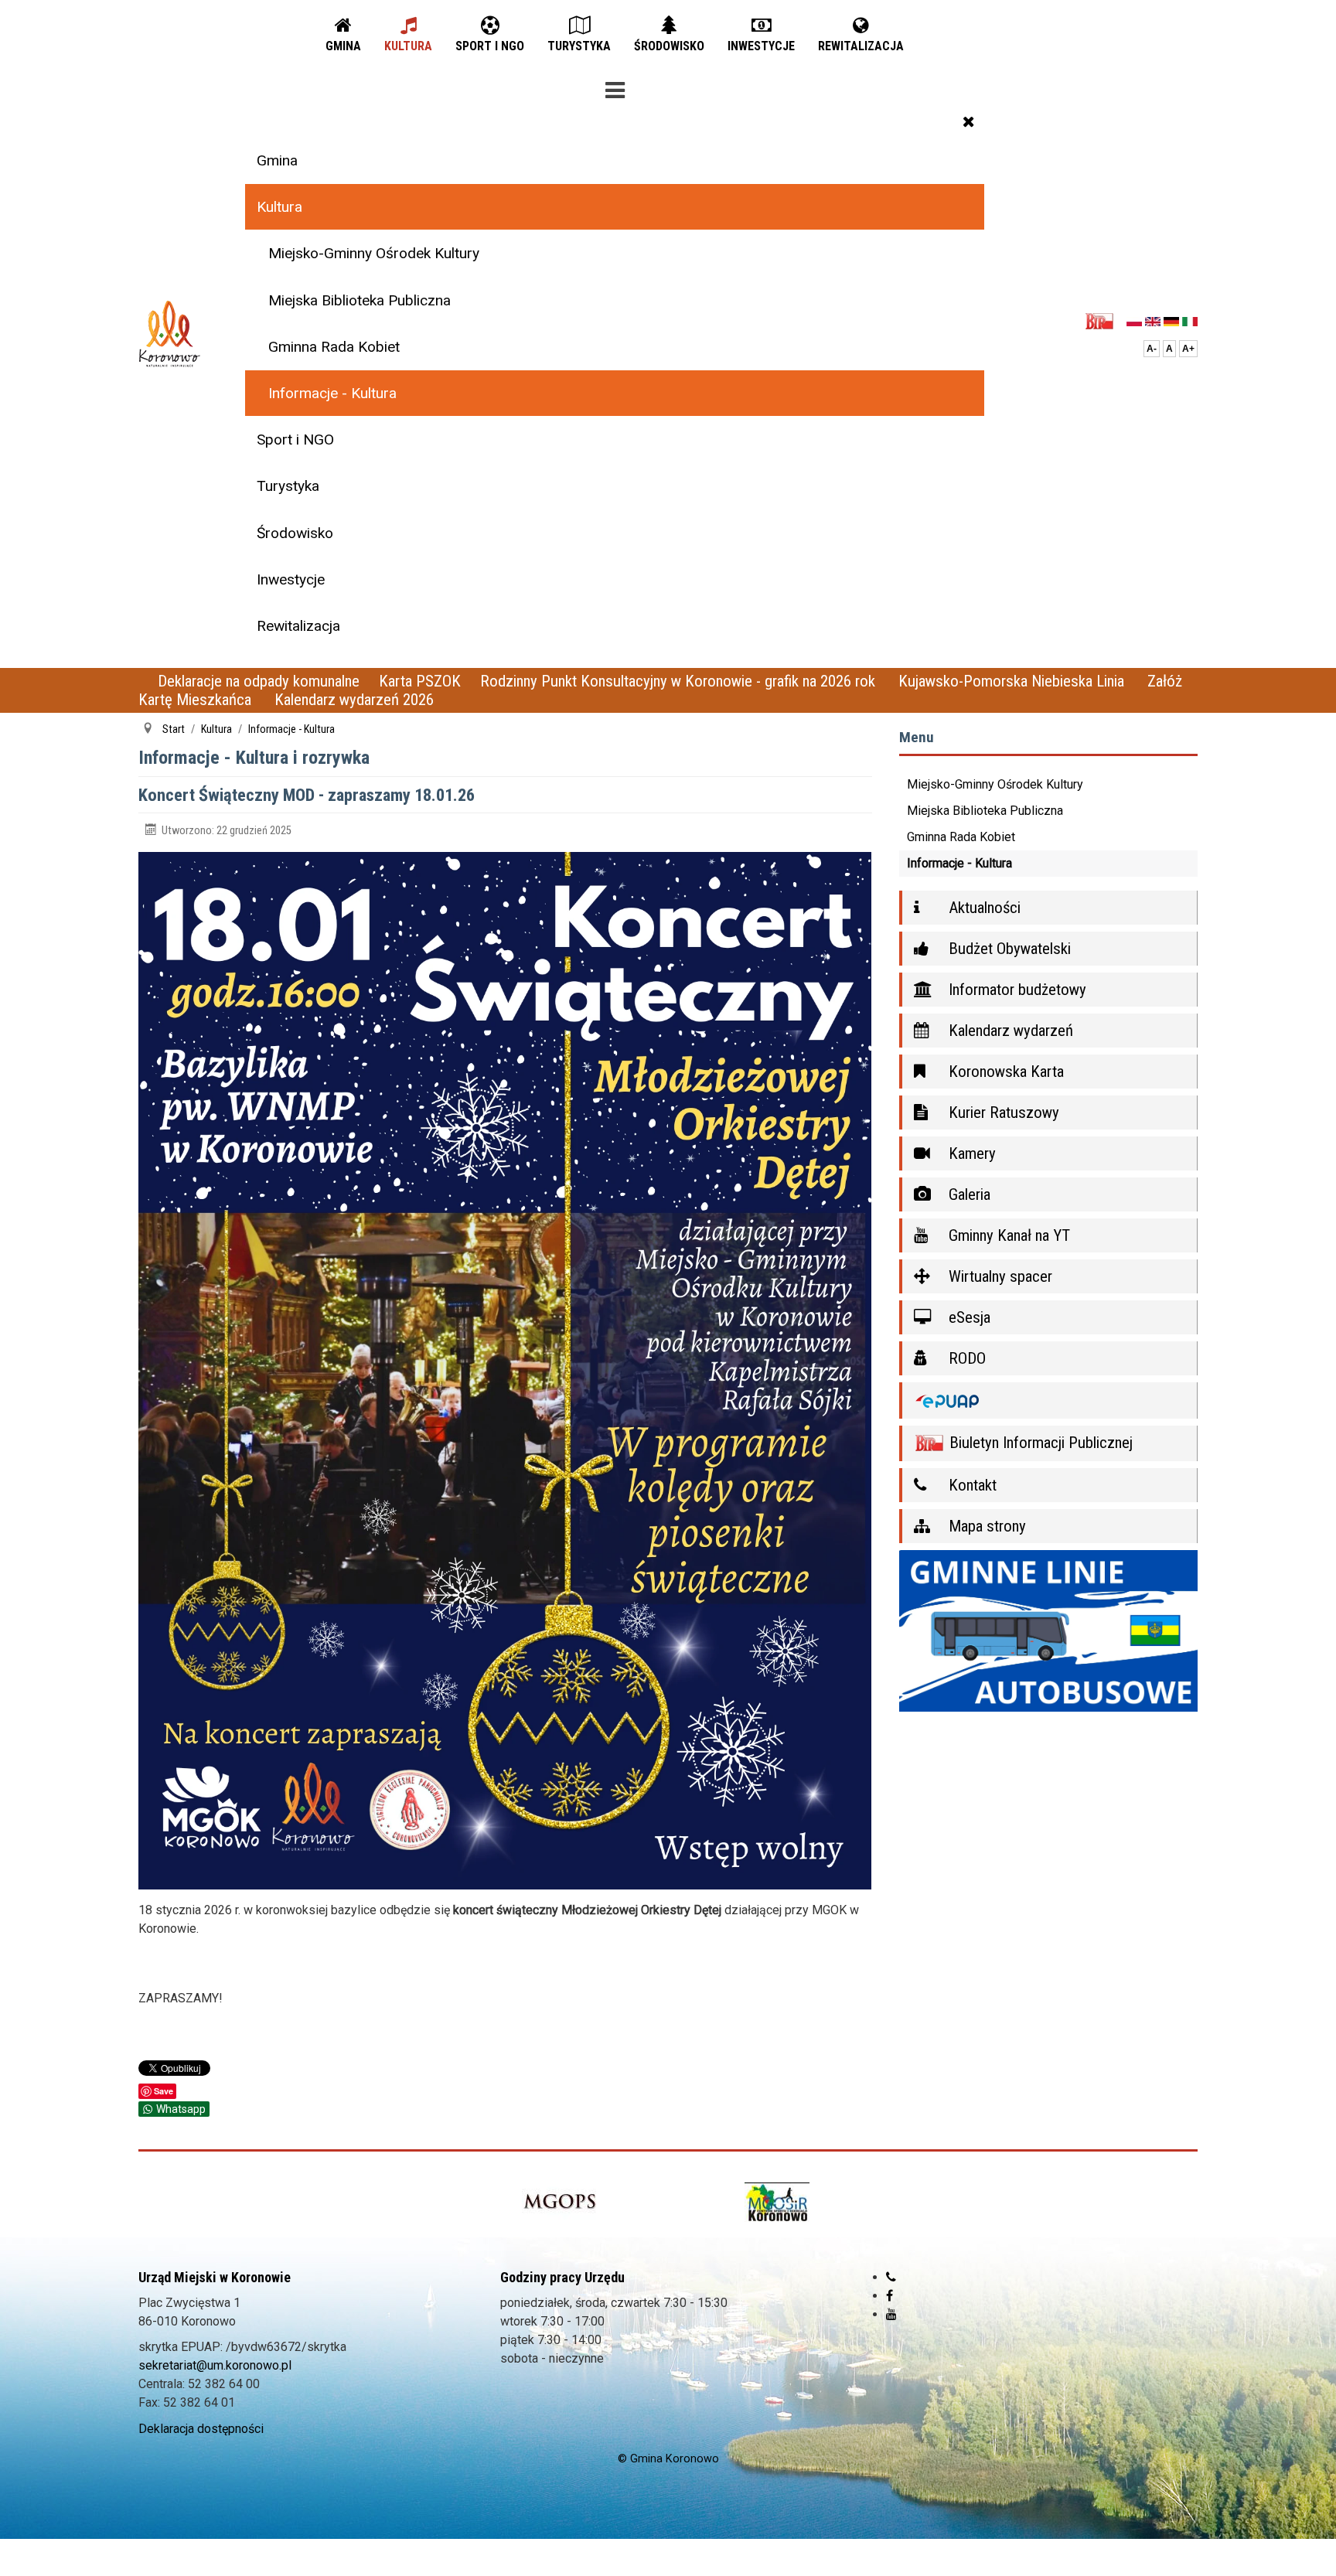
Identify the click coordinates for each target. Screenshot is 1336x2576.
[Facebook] (890, 2296)
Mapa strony (985, 1526)
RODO (965, 1358)
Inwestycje (291, 579)
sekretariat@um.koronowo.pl (215, 2365)
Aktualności (983, 908)
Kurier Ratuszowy (1002, 1113)
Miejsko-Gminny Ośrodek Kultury (374, 253)
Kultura (279, 207)
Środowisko (295, 533)
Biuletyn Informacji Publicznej (1039, 1443)
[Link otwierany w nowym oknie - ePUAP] (1049, 1400)
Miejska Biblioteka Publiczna (360, 300)
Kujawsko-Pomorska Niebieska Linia (1013, 681)
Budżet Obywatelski (1008, 949)
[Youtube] (891, 2314)
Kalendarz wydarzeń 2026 (354, 700)
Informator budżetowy (1016, 990)
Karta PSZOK (420, 681)
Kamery (970, 1153)
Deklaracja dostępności (201, 2429)
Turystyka (288, 486)
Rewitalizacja (298, 626)
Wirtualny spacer (999, 1276)
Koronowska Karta (1004, 1072)
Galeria (968, 1194)
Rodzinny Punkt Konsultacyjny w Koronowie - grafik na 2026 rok (680, 681)
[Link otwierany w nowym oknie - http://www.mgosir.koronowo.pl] (777, 2202)
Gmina (277, 160)
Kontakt (971, 1485)
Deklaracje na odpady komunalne (259, 681)
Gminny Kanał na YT (1007, 1235)
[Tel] (891, 2277)
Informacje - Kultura (332, 393)
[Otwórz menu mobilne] (615, 87)
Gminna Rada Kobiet (334, 347)
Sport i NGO (295, 440)
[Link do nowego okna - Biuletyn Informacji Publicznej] (1104, 320)
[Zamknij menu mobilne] (969, 121)
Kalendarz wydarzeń (1009, 1031)
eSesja (968, 1317)
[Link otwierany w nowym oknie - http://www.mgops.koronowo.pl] (560, 2202)
